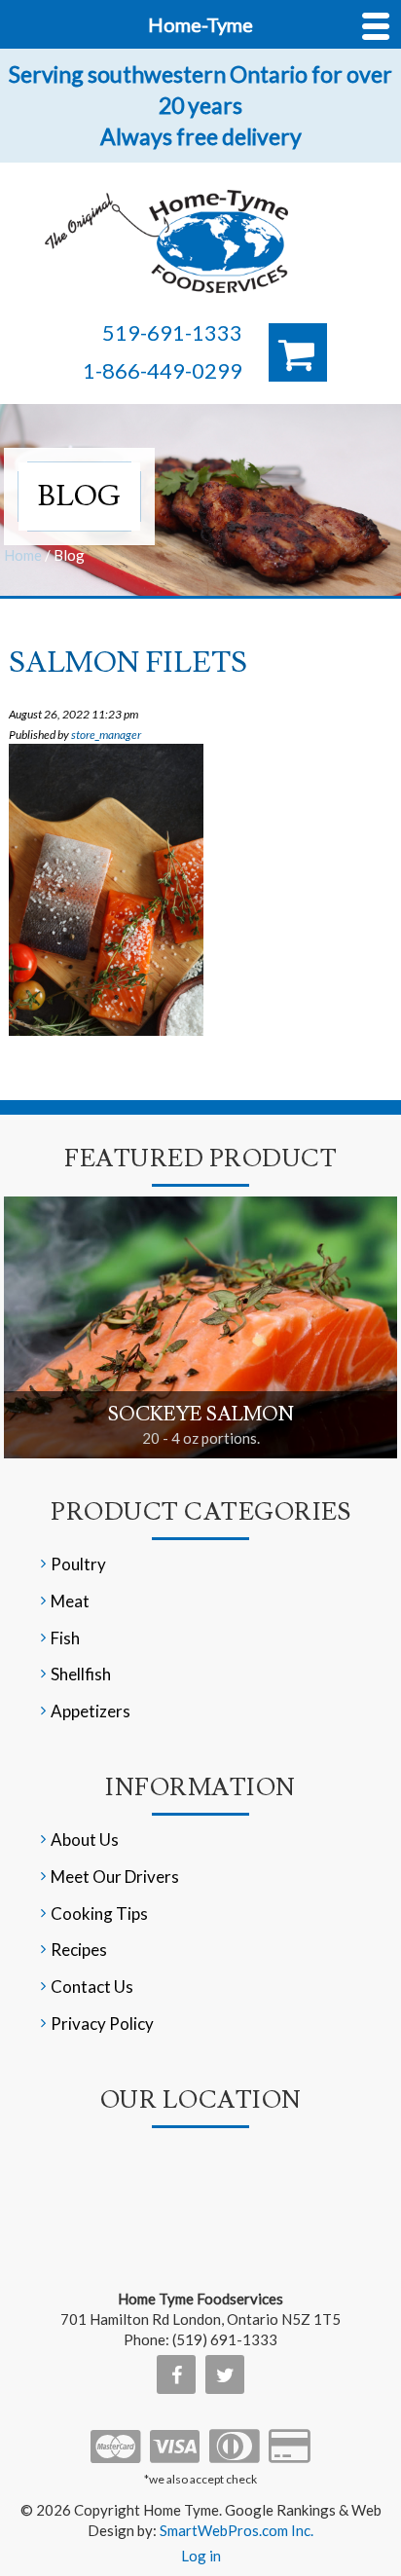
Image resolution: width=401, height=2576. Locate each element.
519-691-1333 (172, 332)
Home (23, 555)
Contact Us (92, 1987)
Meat (70, 1601)
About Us (85, 1840)
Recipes (79, 1950)
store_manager (106, 735)
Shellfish (81, 1674)
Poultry (78, 1564)
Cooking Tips (99, 1914)
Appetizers (91, 1711)
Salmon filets (128, 662)
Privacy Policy (102, 2024)
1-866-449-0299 (163, 370)
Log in (201, 2556)
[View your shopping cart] (298, 352)
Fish (65, 1638)
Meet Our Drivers (115, 1877)
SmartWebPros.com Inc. (237, 2530)
